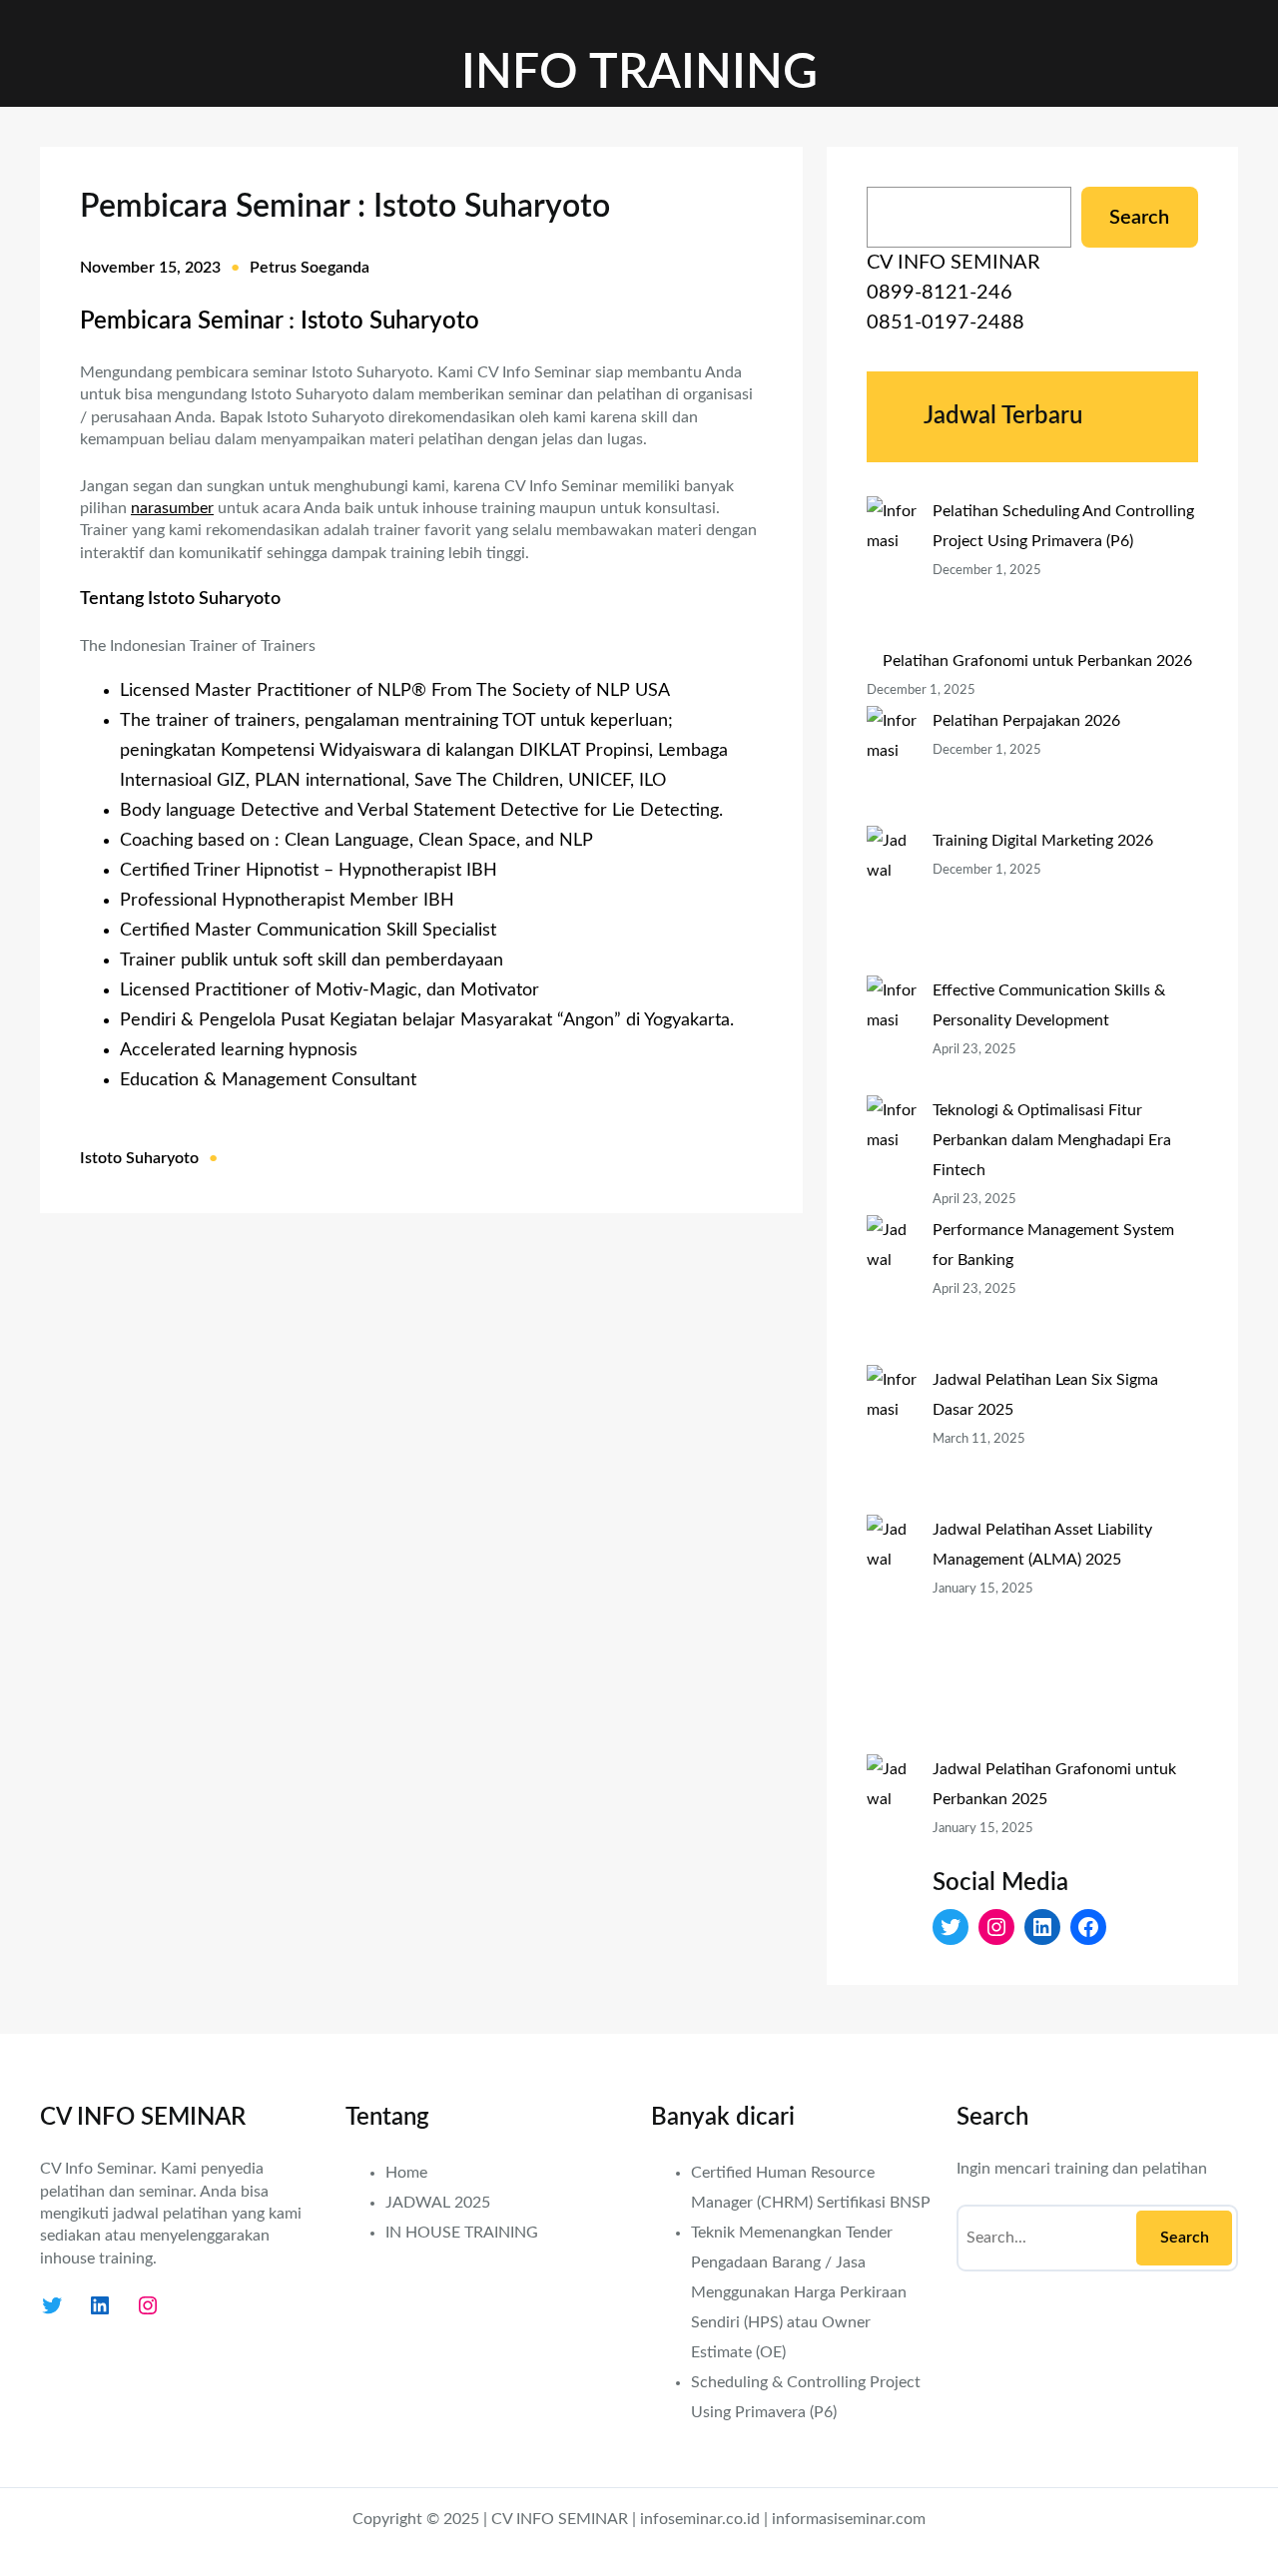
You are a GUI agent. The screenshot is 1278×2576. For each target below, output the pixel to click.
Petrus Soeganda (310, 268)
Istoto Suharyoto (139, 1158)
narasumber (172, 508)
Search (1139, 218)
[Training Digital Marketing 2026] (892, 901)
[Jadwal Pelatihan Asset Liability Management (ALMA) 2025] (892, 1634)
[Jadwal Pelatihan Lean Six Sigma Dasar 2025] (892, 1440)
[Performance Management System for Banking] (892, 1290)
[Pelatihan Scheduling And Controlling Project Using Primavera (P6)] (892, 571)
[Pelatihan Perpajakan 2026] (892, 766)
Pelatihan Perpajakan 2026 (1026, 721)
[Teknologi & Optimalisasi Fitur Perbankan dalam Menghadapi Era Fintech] (892, 1155)
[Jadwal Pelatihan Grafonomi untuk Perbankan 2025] (892, 1874)
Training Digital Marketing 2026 (1043, 841)
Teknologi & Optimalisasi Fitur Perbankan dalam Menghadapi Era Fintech (1052, 1140)
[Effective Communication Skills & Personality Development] (892, 1035)
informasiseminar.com (849, 2519)
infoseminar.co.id (700, 2519)
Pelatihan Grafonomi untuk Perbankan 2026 (1037, 661)
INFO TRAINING (639, 73)
